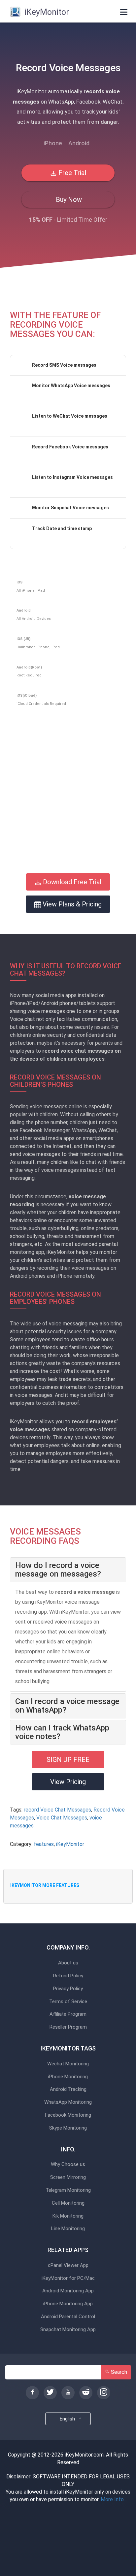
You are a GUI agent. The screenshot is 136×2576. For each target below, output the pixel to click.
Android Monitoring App (68, 2291)
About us (68, 1963)
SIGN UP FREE (68, 1760)
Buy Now (68, 200)
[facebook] (32, 2393)
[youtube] (68, 2393)
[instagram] (104, 2393)
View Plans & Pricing (71, 904)
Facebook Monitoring (68, 2115)
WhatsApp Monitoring (68, 2102)
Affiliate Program (68, 2014)
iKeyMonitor (70, 1844)
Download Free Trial (71, 882)
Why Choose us (68, 2164)
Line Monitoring (68, 2229)
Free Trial (71, 173)
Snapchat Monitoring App (68, 2330)
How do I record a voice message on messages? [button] (58, 1570)
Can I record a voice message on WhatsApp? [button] (67, 1706)
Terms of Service (68, 2002)
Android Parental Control (68, 2317)
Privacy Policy (68, 1989)
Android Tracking (68, 2089)
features (44, 1844)
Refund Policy (68, 1976)
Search (118, 2372)
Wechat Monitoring (68, 2064)
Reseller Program (68, 2027)
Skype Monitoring (68, 2128)
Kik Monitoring (68, 2216)
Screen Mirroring (68, 2177)
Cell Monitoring (68, 2203)
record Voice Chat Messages (57, 1810)
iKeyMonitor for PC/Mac (68, 2278)
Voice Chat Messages (62, 1818)
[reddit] (86, 2393)
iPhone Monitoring (68, 2077)
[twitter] (50, 2393)
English (68, 2419)
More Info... (114, 2499)
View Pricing (68, 1782)
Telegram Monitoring (68, 2190)
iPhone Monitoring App (68, 2304)
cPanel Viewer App (68, 2265)
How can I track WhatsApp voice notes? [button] (62, 1732)
